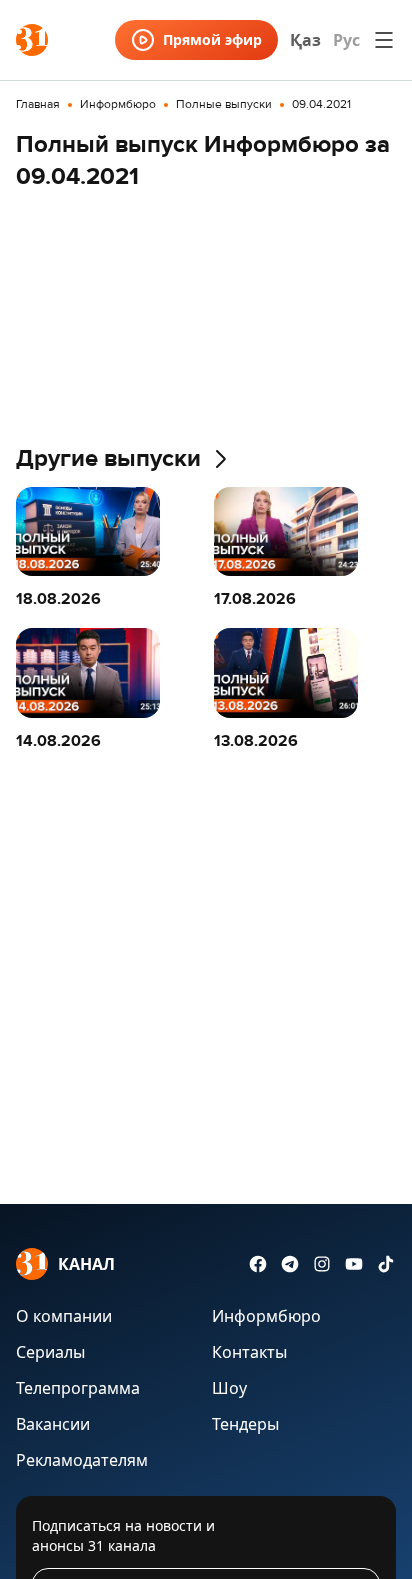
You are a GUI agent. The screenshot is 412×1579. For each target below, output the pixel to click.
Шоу (229, 1388)
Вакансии (53, 1424)
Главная (38, 105)
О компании (64, 1316)
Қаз (305, 40)
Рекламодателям (82, 1460)
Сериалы (50, 1352)
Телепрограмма (78, 1388)
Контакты (249, 1352)
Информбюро (118, 105)
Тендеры (245, 1424)
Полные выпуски (224, 105)
